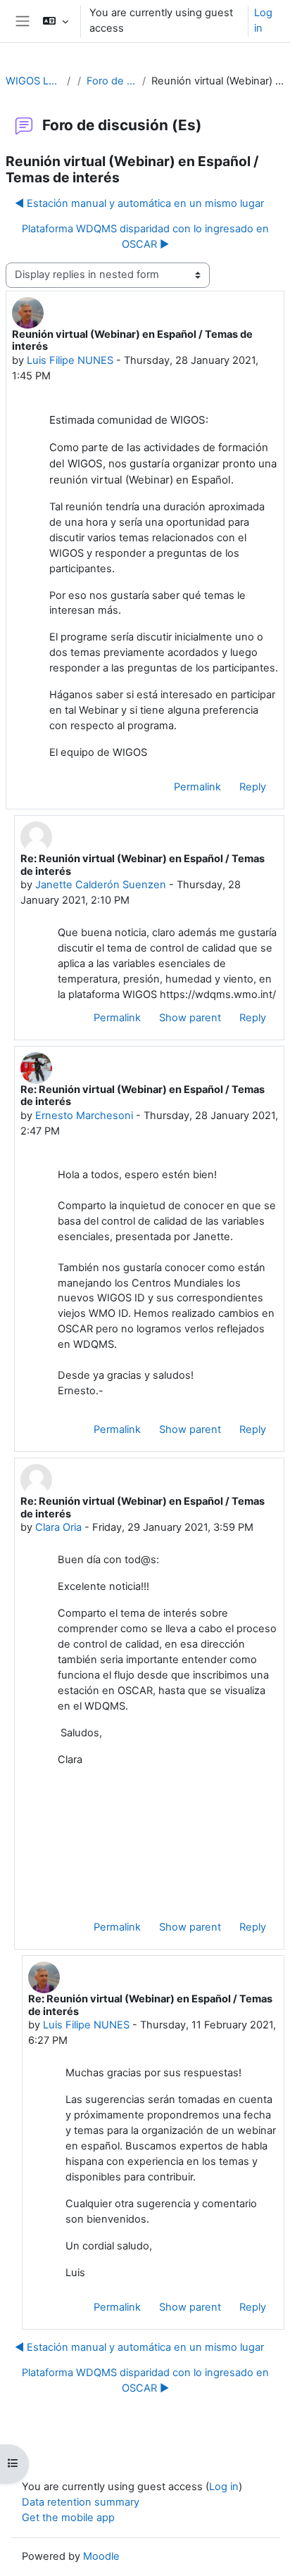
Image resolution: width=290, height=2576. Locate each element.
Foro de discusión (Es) (112, 81)
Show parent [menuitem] (190, 1018)
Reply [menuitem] (253, 787)
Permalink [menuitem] (197, 787)
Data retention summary (81, 2502)
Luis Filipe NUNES (70, 360)
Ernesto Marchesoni (84, 1116)
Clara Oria (58, 1527)
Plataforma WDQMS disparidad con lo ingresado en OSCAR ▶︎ (145, 236)
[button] (55, 21)
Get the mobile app (68, 2518)
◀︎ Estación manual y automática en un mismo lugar (139, 203)
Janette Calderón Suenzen (101, 885)
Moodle (101, 2556)
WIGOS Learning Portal (33, 81)
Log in (263, 20)
